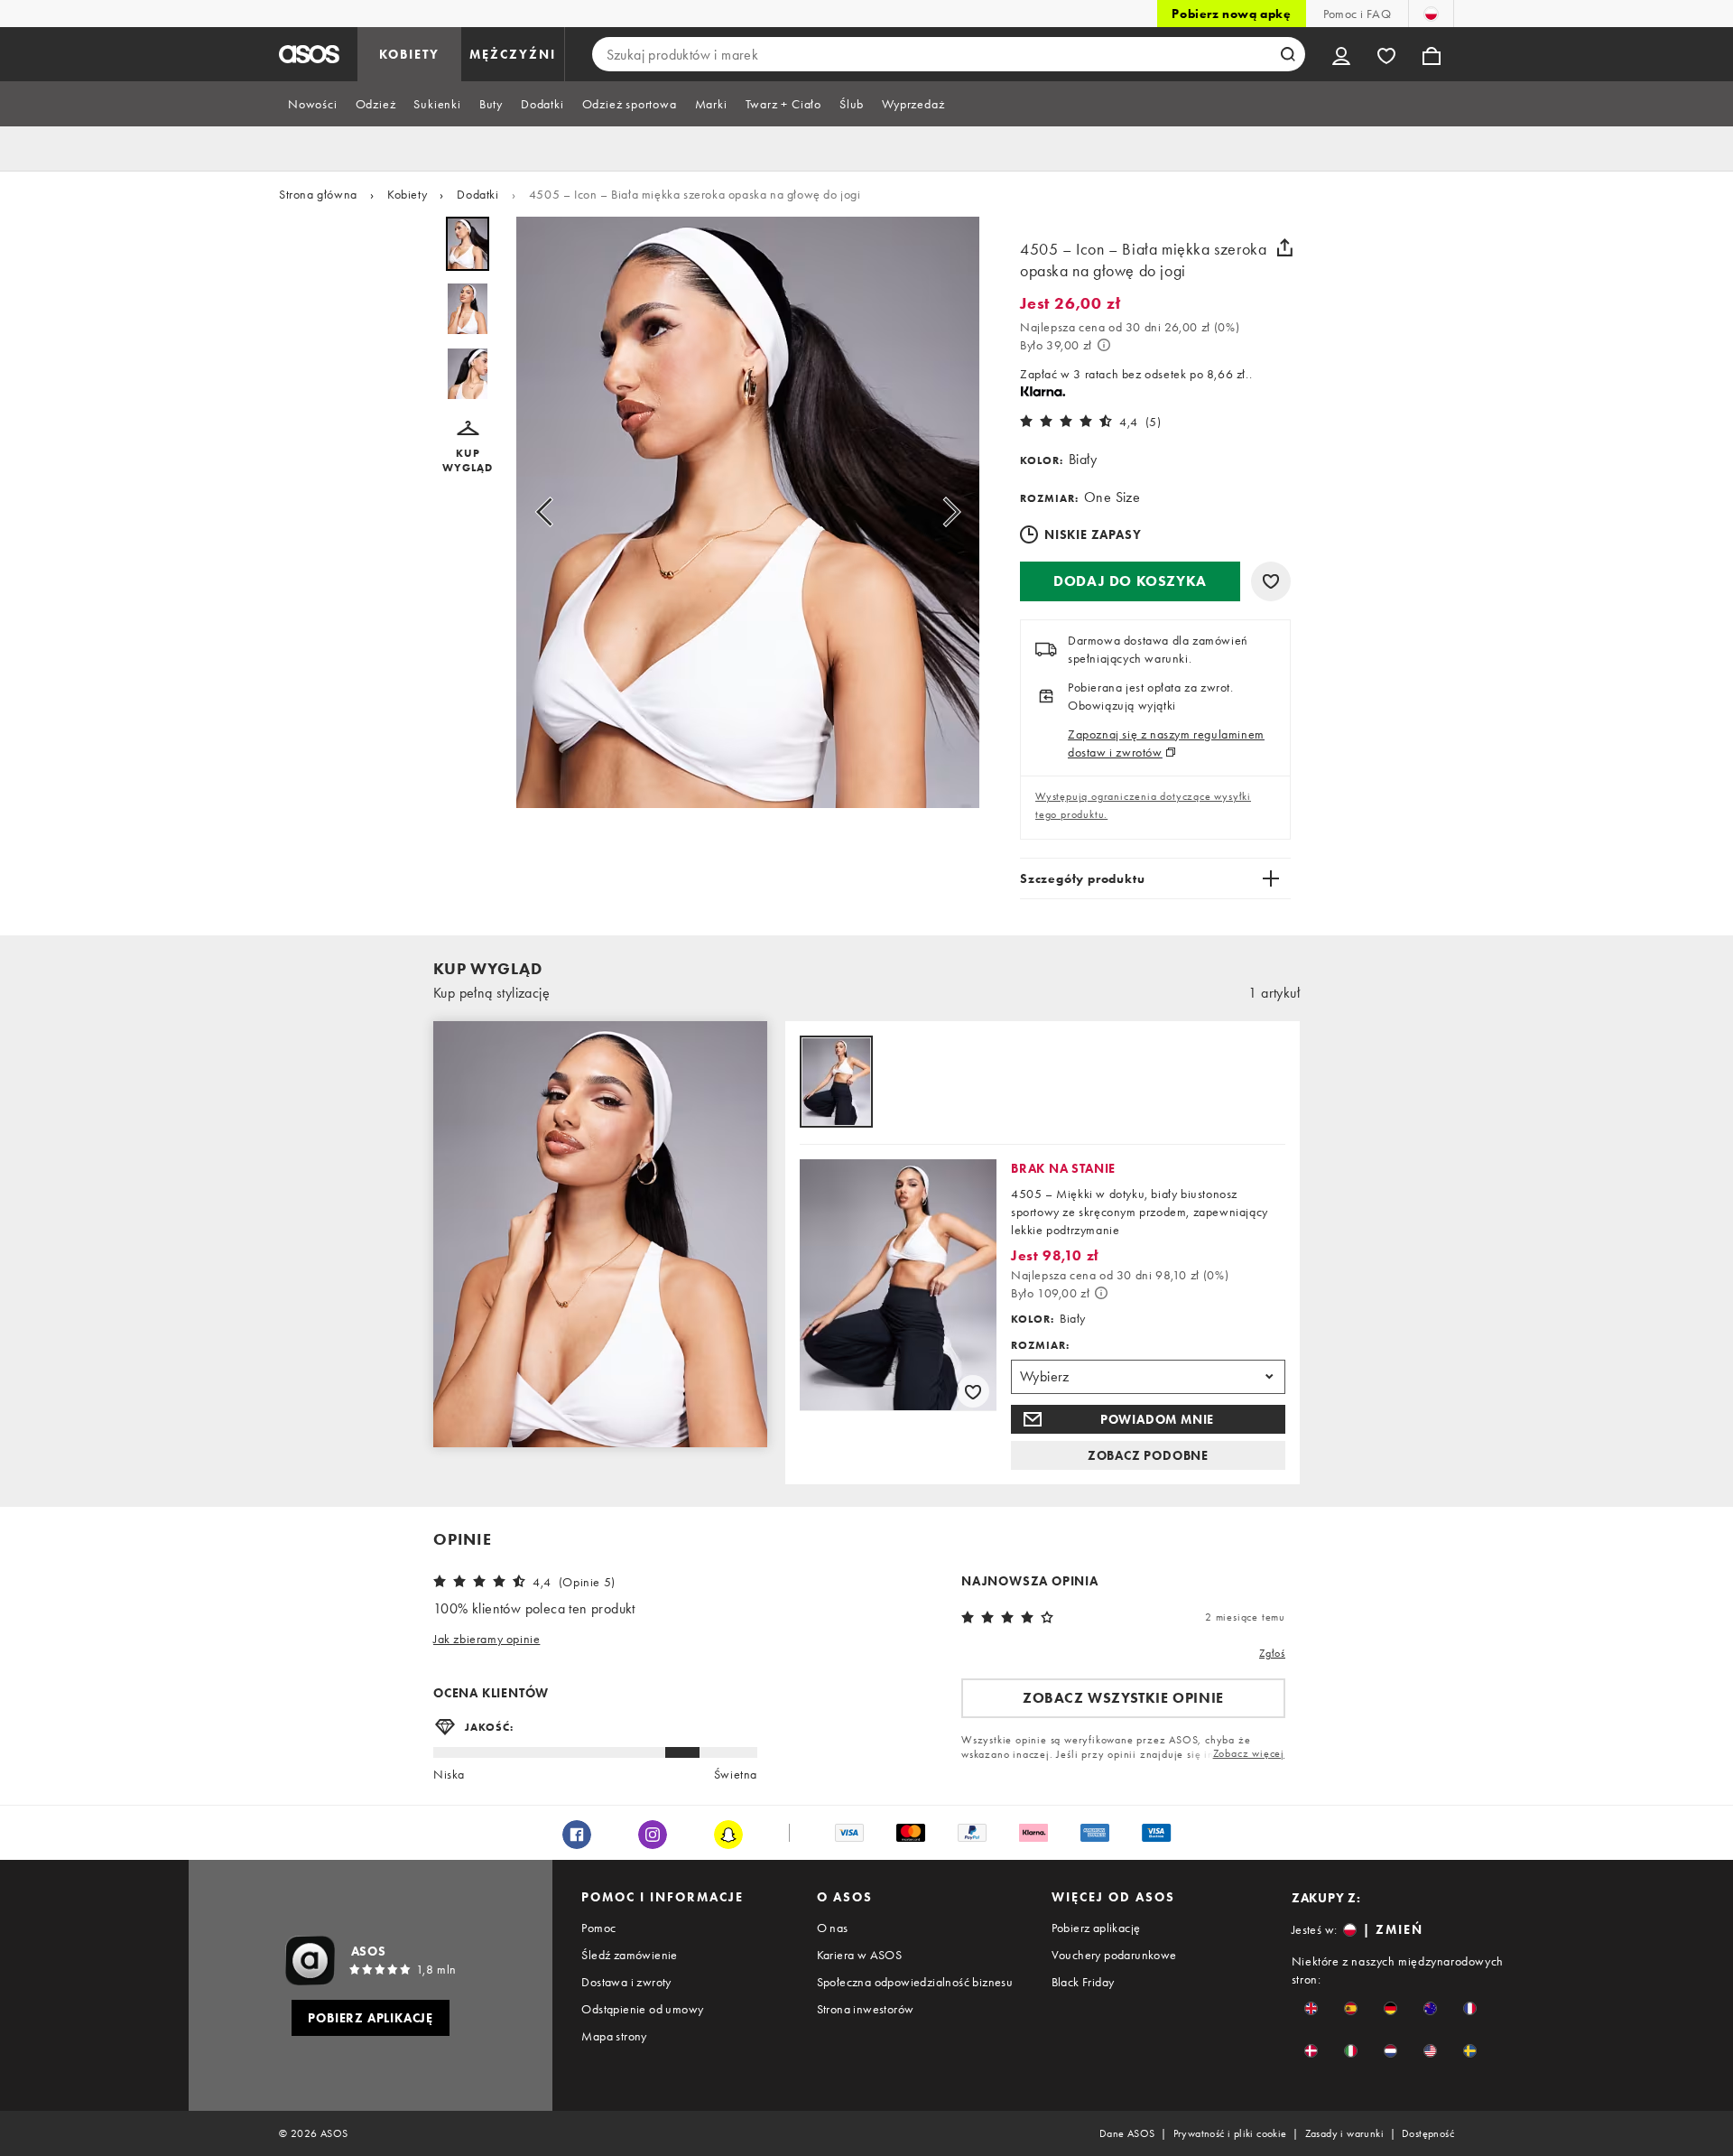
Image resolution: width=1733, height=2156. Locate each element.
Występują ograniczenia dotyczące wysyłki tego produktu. (1143, 805)
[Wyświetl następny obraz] (946, 512)
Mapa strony (614, 2036)
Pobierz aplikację (1096, 1928)
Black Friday (1083, 1982)
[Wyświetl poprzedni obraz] (550, 512)
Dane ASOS (1127, 2133)
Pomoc (598, 1928)
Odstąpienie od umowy (642, 2009)
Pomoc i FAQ (1357, 14)
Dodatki (477, 194)
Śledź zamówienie (629, 1955)
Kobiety (407, 194)
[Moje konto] (1341, 54)
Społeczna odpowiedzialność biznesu (915, 1982)
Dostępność (1428, 2133)
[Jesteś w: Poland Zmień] (1431, 14)
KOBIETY (409, 54)
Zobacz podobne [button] (1148, 1455)
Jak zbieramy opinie (487, 1639)
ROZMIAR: (1040, 1345)
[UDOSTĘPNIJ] (1284, 247)
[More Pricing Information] (1104, 345)
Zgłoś (1272, 1653)
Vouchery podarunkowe (1114, 1955)
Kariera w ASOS (860, 1955)
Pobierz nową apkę (1231, 14)
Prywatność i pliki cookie (1230, 2133)
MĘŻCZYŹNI (513, 54)
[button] (468, 448)
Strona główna (318, 194)
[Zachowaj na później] (1271, 581)
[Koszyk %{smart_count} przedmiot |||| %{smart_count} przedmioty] (1432, 54)
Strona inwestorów (866, 2009)
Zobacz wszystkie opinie (1123, 1698)
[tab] (313, 104)
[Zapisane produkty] (1386, 54)
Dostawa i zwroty (626, 1982)
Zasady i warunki (1344, 2133)
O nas (833, 1928)
